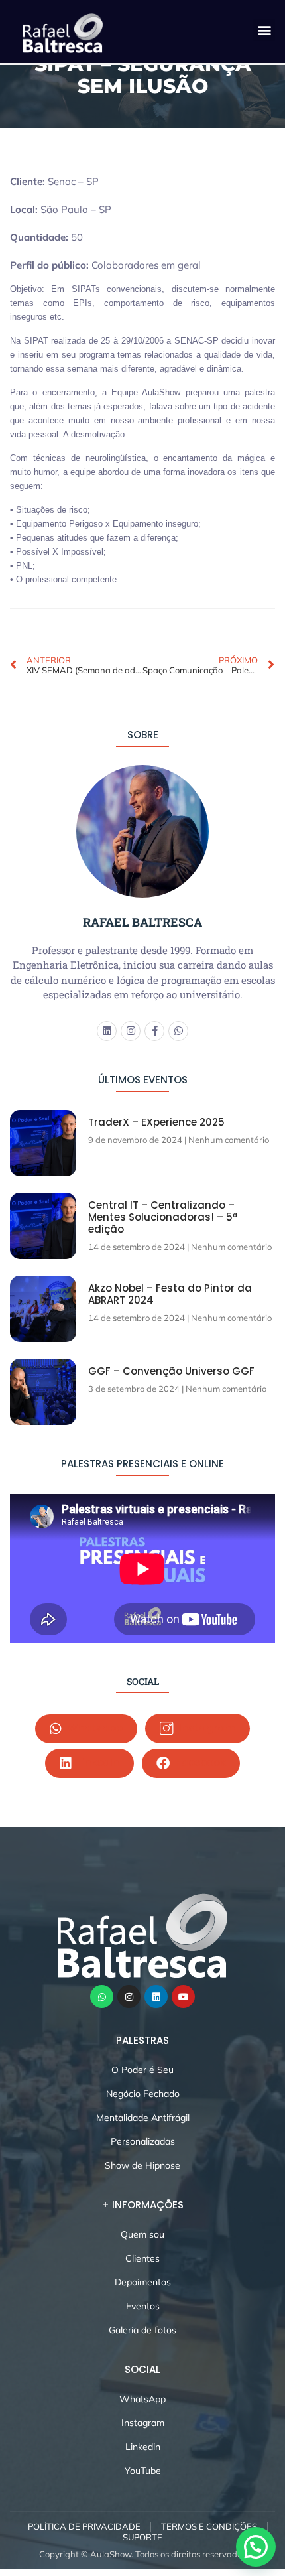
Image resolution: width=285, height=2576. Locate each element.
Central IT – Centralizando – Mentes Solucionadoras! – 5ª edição (163, 1217)
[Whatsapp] (178, 1031)
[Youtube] (183, 1997)
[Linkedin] (107, 1031)
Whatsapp (94, 1728)
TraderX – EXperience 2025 (156, 1122)
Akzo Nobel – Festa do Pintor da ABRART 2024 (170, 1294)
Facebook (199, 1763)
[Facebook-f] (154, 1031)
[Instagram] (131, 1031)
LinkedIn (97, 1763)
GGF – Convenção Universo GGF (171, 1371)
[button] (264, 30)
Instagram (206, 1728)
